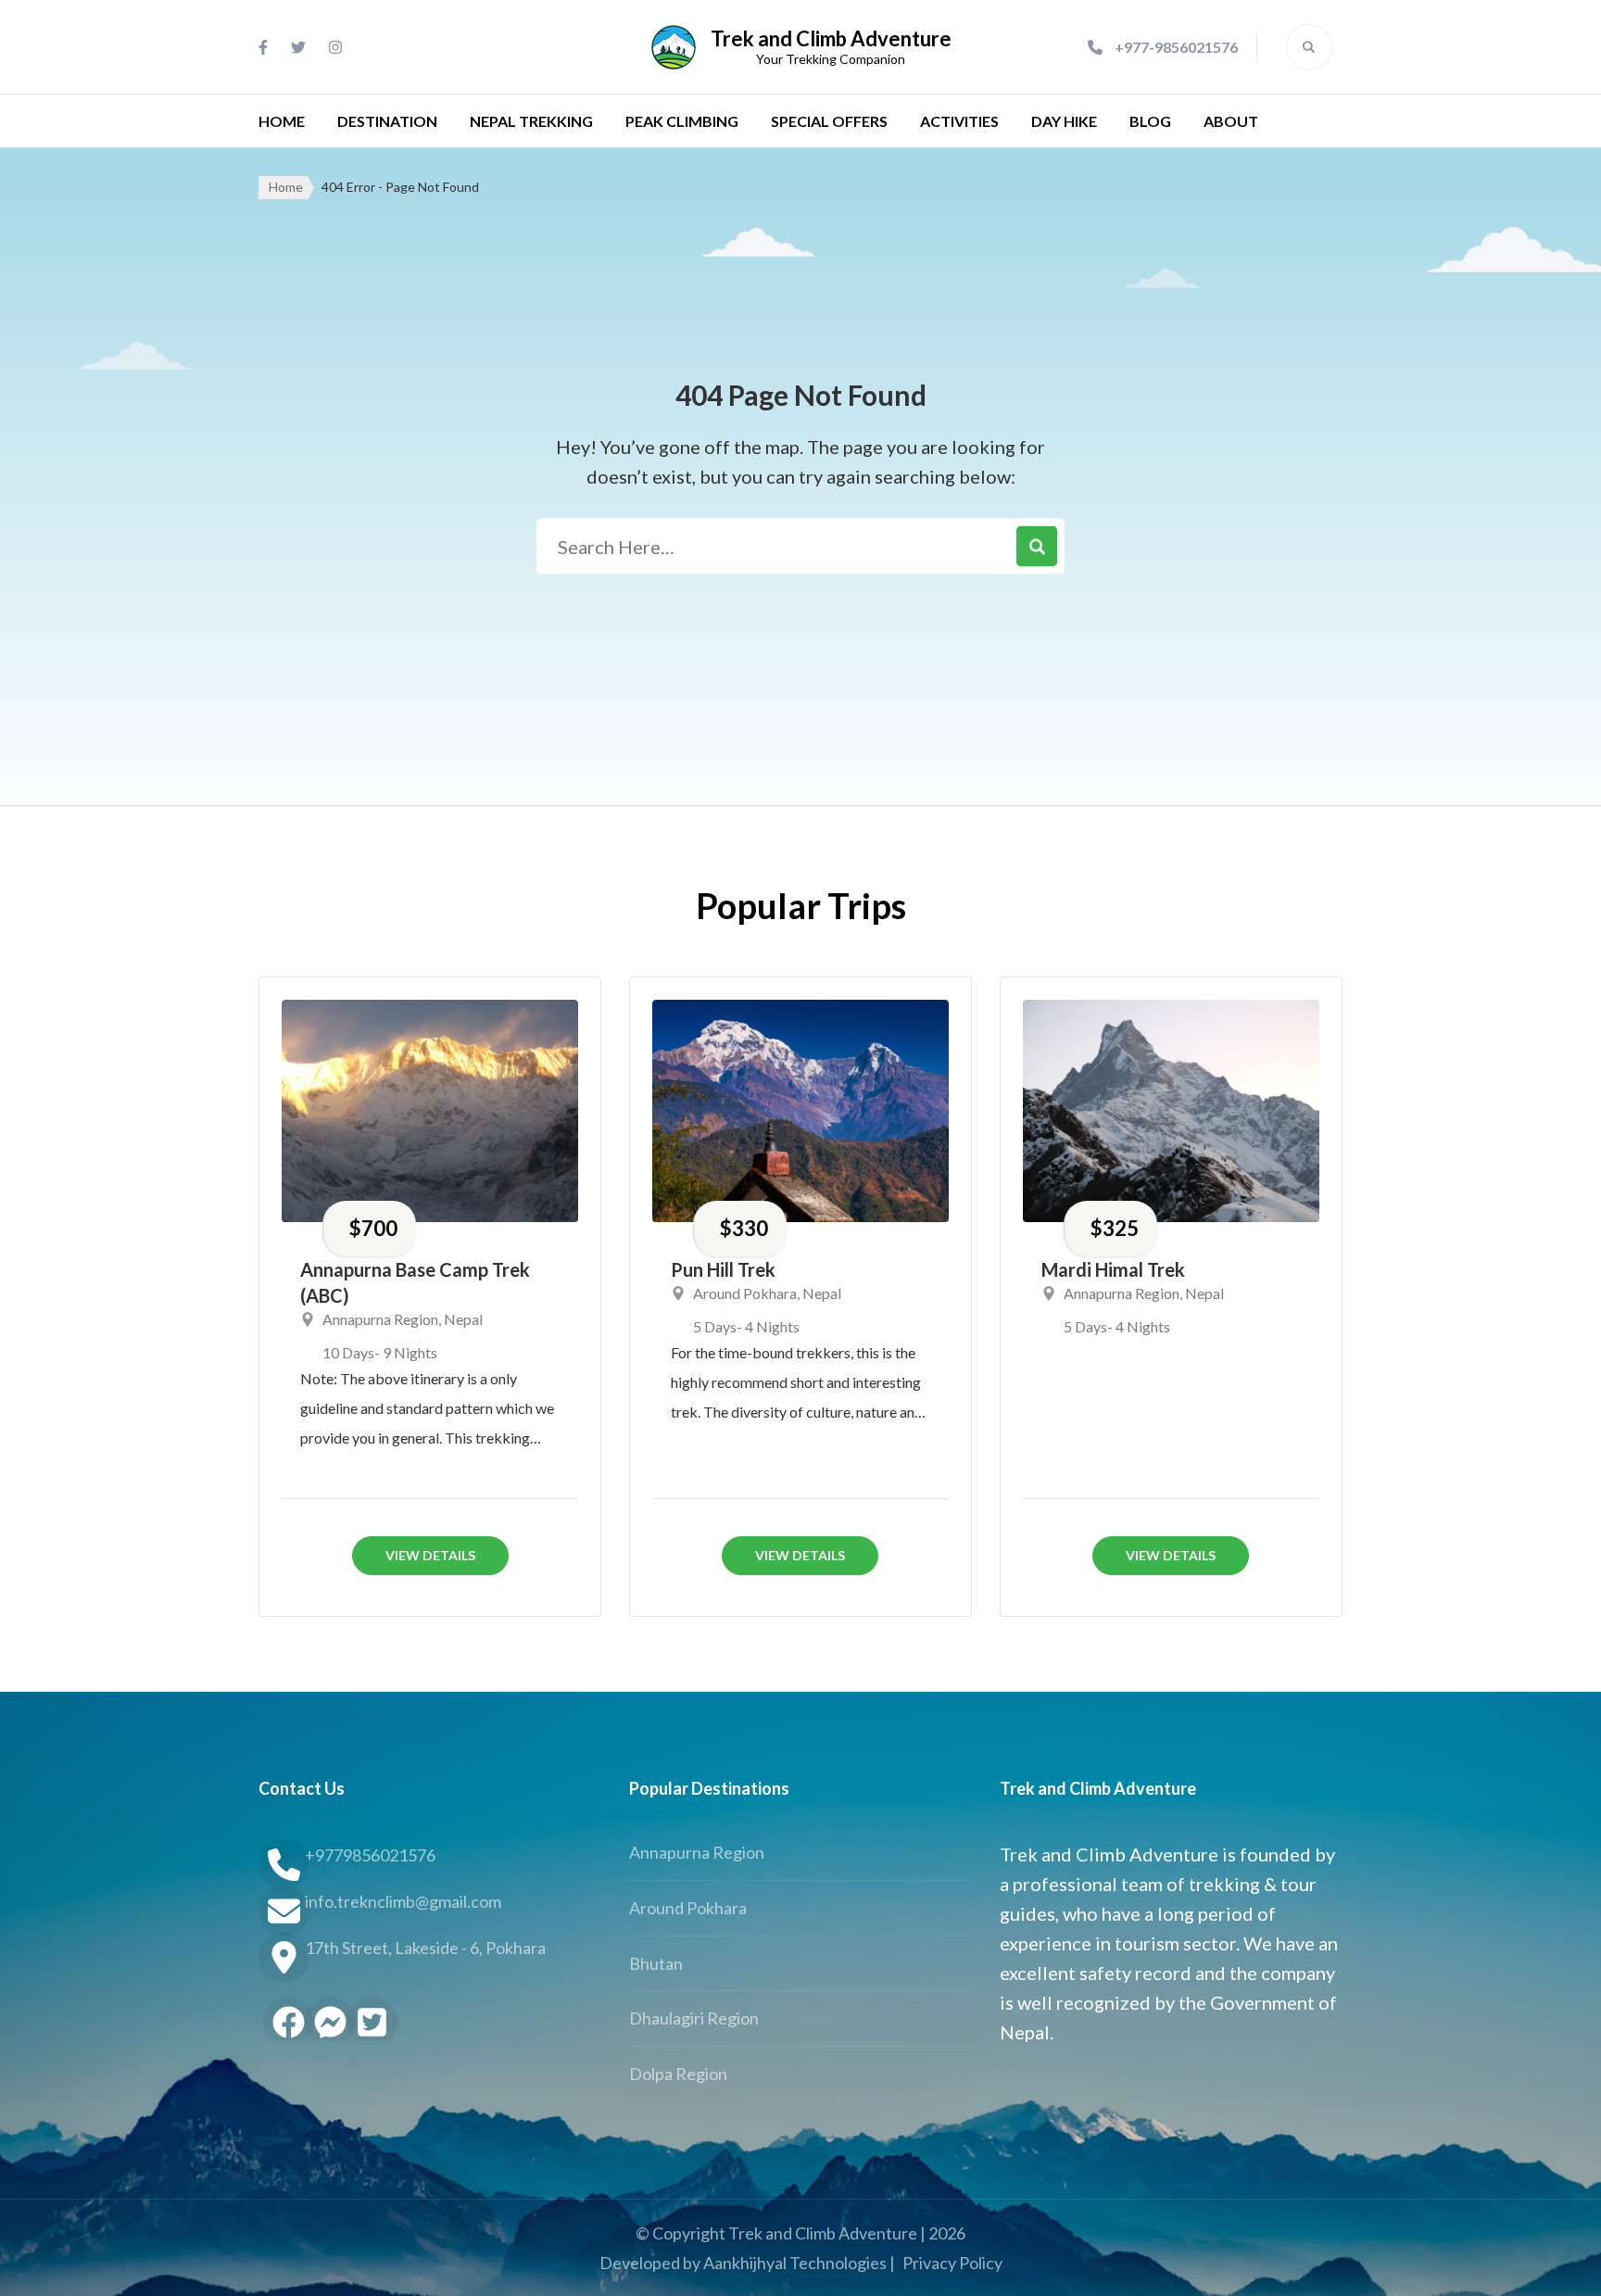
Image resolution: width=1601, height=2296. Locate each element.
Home (282, 121)
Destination (387, 121)
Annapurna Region (380, 1319)
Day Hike (1064, 121)
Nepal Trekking (531, 121)
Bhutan (656, 1963)
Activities (959, 121)
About (1231, 121)
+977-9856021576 (1176, 47)
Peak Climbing (682, 121)
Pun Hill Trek (723, 1269)
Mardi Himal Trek (1113, 1269)
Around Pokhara (745, 1293)
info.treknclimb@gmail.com (403, 1901)
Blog (1150, 121)
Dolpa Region (678, 2074)
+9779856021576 (370, 1855)
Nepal (463, 1319)
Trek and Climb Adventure (831, 38)
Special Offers (829, 121)
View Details (430, 1555)
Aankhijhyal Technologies (795, 2263)
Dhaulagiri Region (694, 2018)
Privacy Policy (952, 2263)
